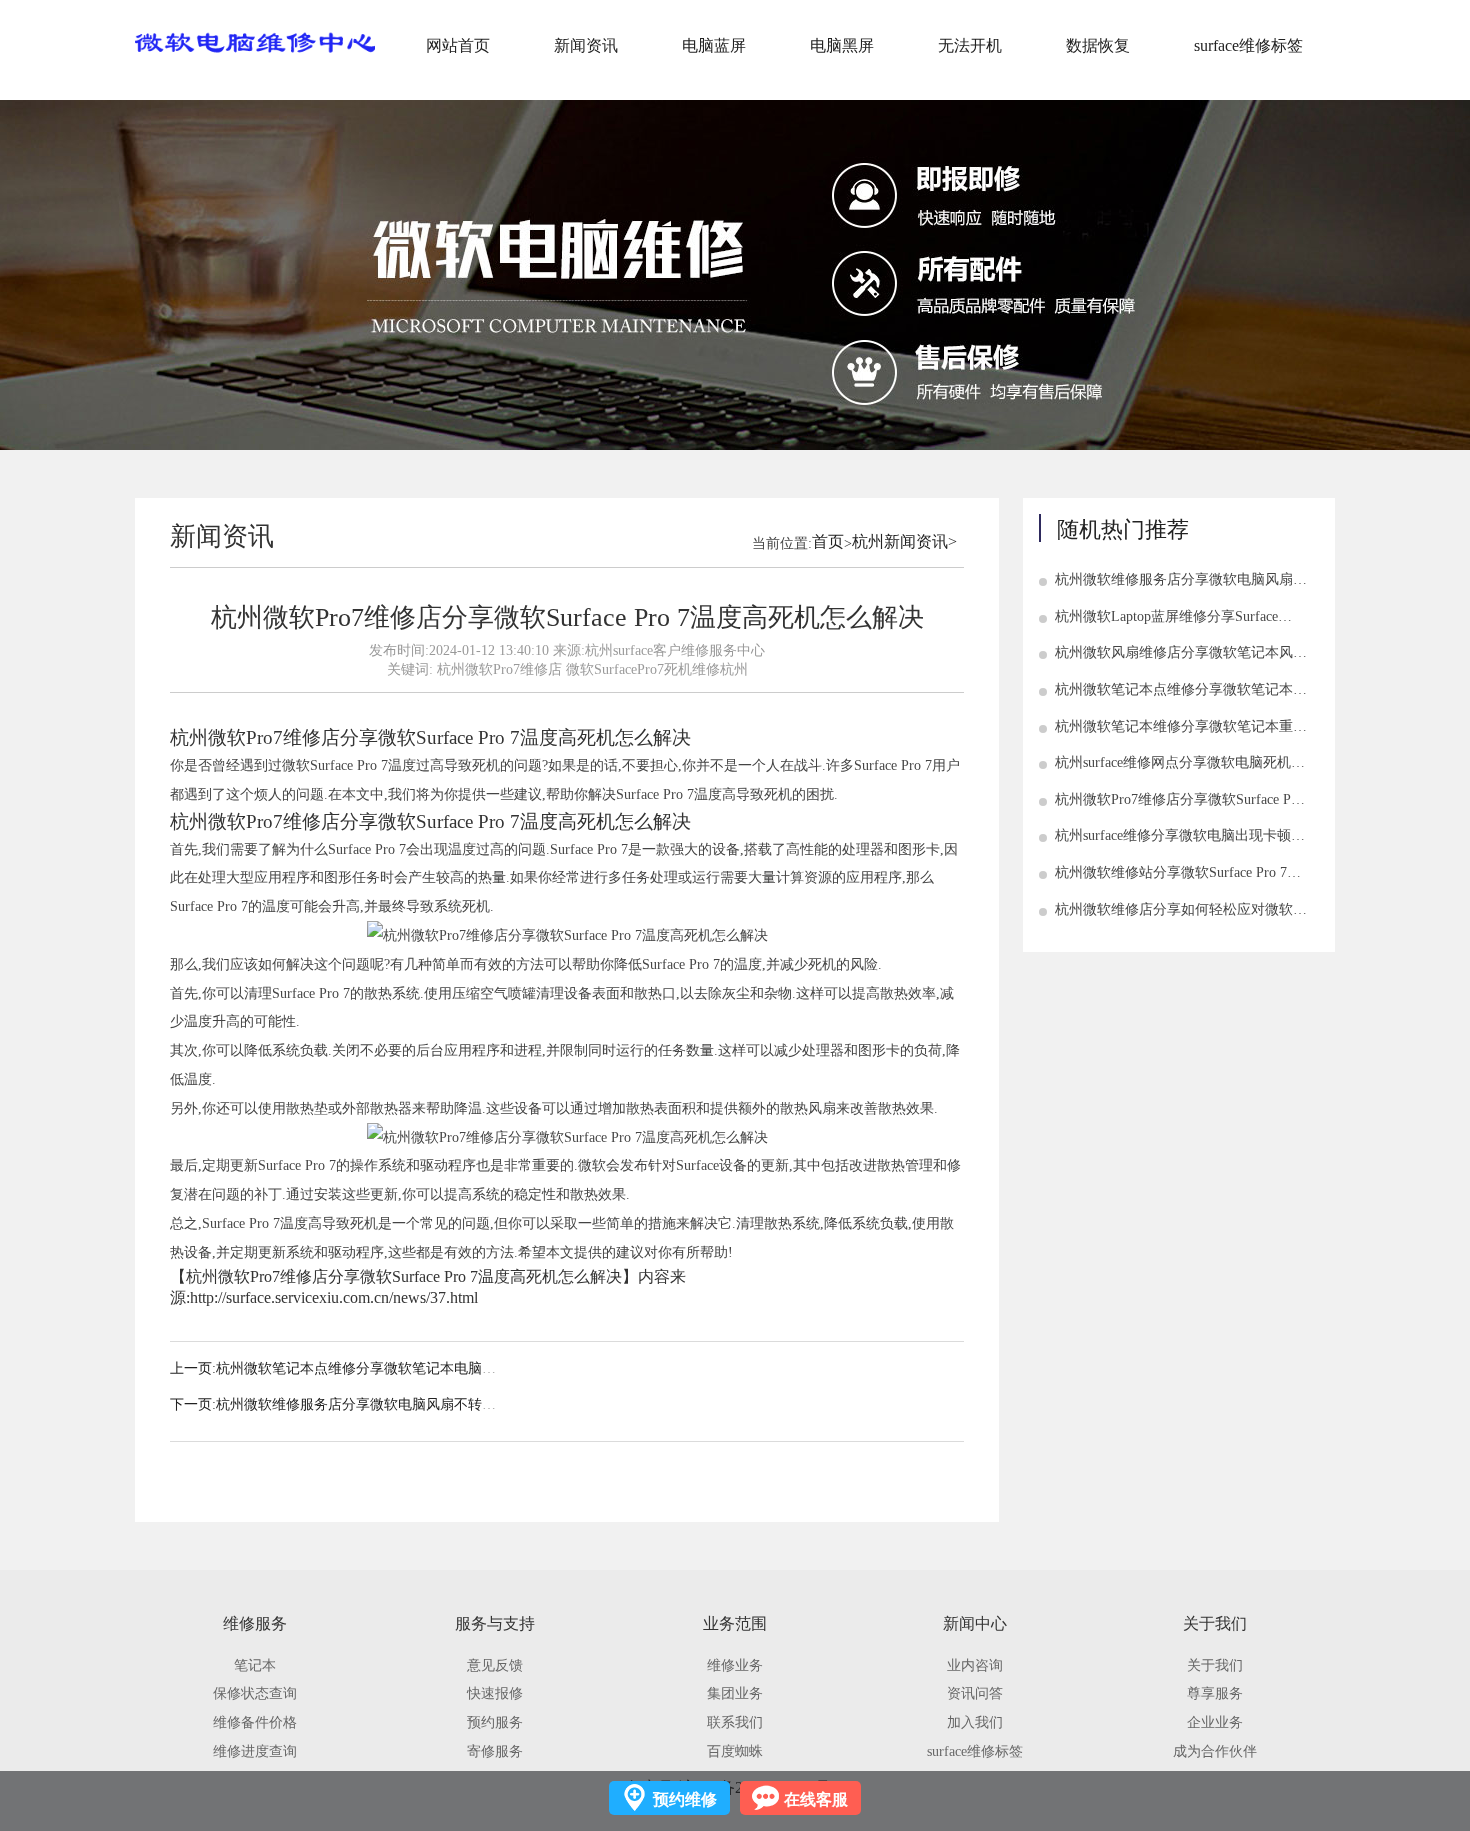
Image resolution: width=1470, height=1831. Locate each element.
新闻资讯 (586, 45)
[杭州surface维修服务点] (255, 43)
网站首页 (458, 45)
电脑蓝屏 (714, 45)
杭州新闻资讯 (900, 541)
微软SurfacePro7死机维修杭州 (657, 669)
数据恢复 (1098, 45)
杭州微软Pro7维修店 (499, 669)
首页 (828, 541)
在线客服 (816, 1799)
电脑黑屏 (842, 45)
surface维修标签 (1248, 45)
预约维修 (685, 1799)
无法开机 (970, 45)
